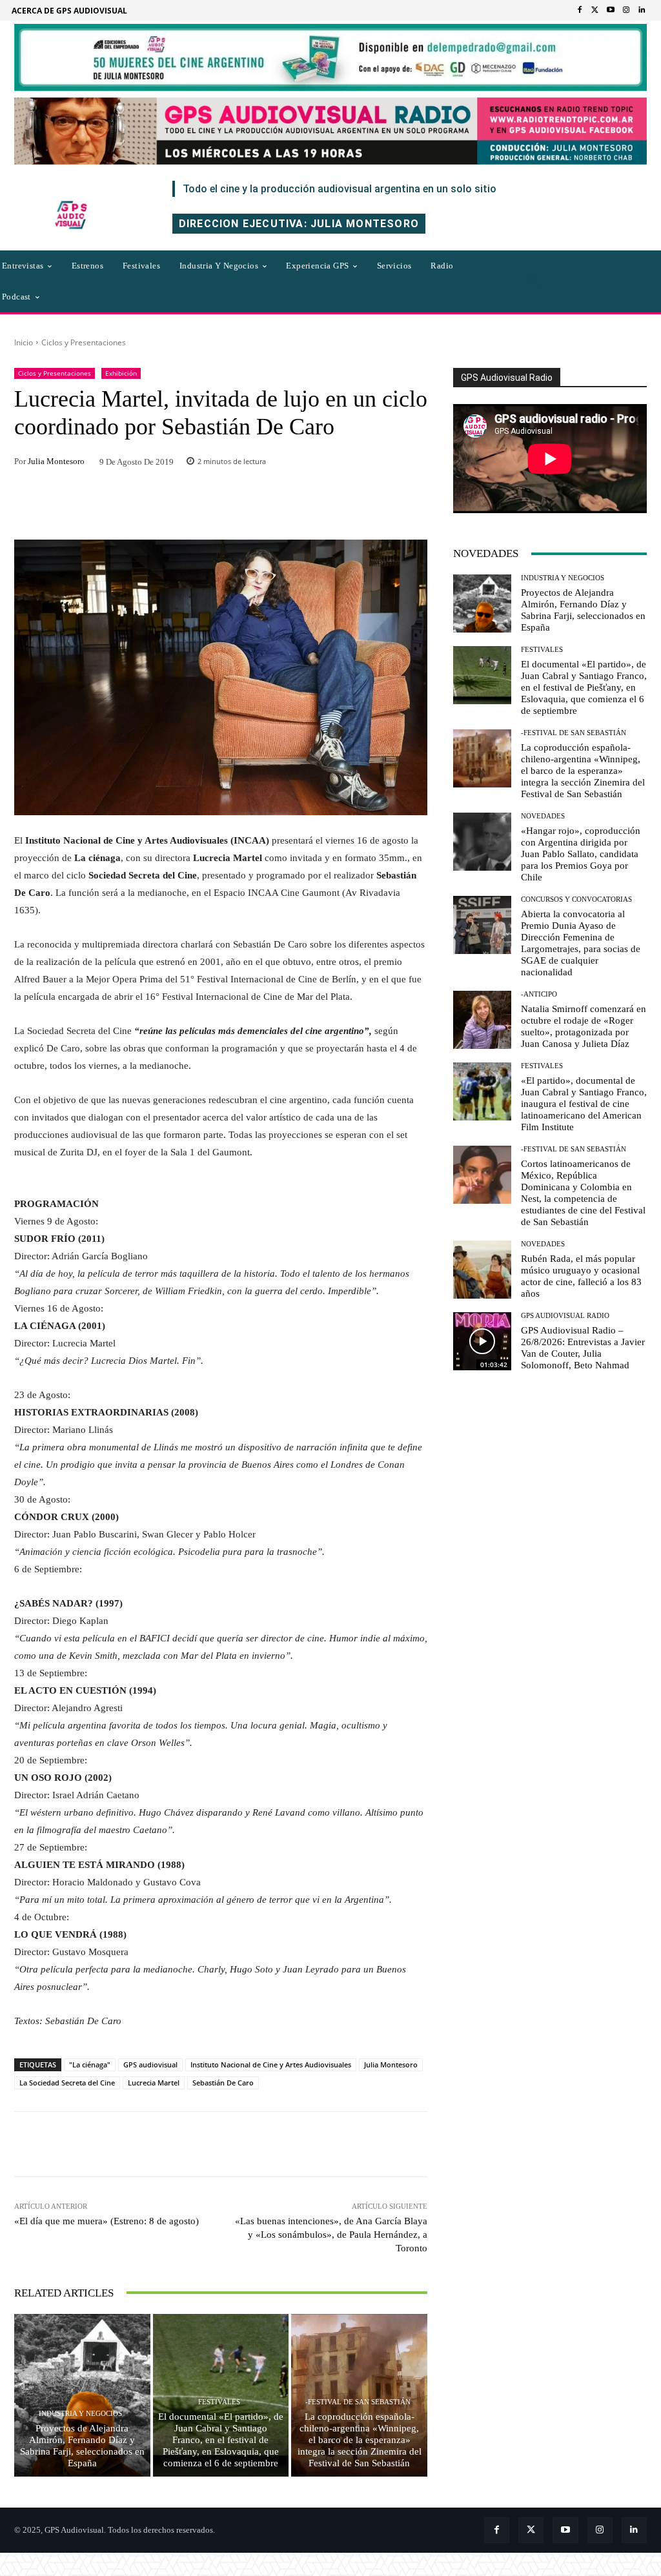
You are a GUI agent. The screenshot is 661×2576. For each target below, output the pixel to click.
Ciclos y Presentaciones (84, 342)
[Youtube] (611, 10)
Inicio (24, 342)
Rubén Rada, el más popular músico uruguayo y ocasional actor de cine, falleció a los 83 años (581, 1276)
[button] (534, 281)
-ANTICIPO (539, 994)
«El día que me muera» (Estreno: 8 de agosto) (107, 2221)
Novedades (543, 816)
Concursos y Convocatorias (576, 899)
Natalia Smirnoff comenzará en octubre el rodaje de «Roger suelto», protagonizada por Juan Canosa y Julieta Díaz (584, 1026)
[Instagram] (626, 10)
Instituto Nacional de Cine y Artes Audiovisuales (271, 2064)
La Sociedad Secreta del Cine (67, 2083)
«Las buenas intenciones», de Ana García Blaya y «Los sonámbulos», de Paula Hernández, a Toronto (331, 2235)
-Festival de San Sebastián (358, 2402)
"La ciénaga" (90, 2064)
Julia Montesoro (56, 461)
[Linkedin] (642, 10)
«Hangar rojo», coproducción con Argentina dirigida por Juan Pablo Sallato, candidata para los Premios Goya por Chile (581, 854)
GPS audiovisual (150, 2064)
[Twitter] (595, 10)
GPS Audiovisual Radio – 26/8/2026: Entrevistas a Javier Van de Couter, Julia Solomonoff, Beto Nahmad (583, 1348)
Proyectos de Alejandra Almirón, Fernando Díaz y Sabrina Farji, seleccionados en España (82, 2446)
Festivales (219, 2402)
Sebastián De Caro (223, 2083)
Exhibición (121, 373)
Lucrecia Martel (154, 2083)
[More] (332, 2144)
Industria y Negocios (80, 2414)
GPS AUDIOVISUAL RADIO (565, 1316)
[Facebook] (580, 10)
